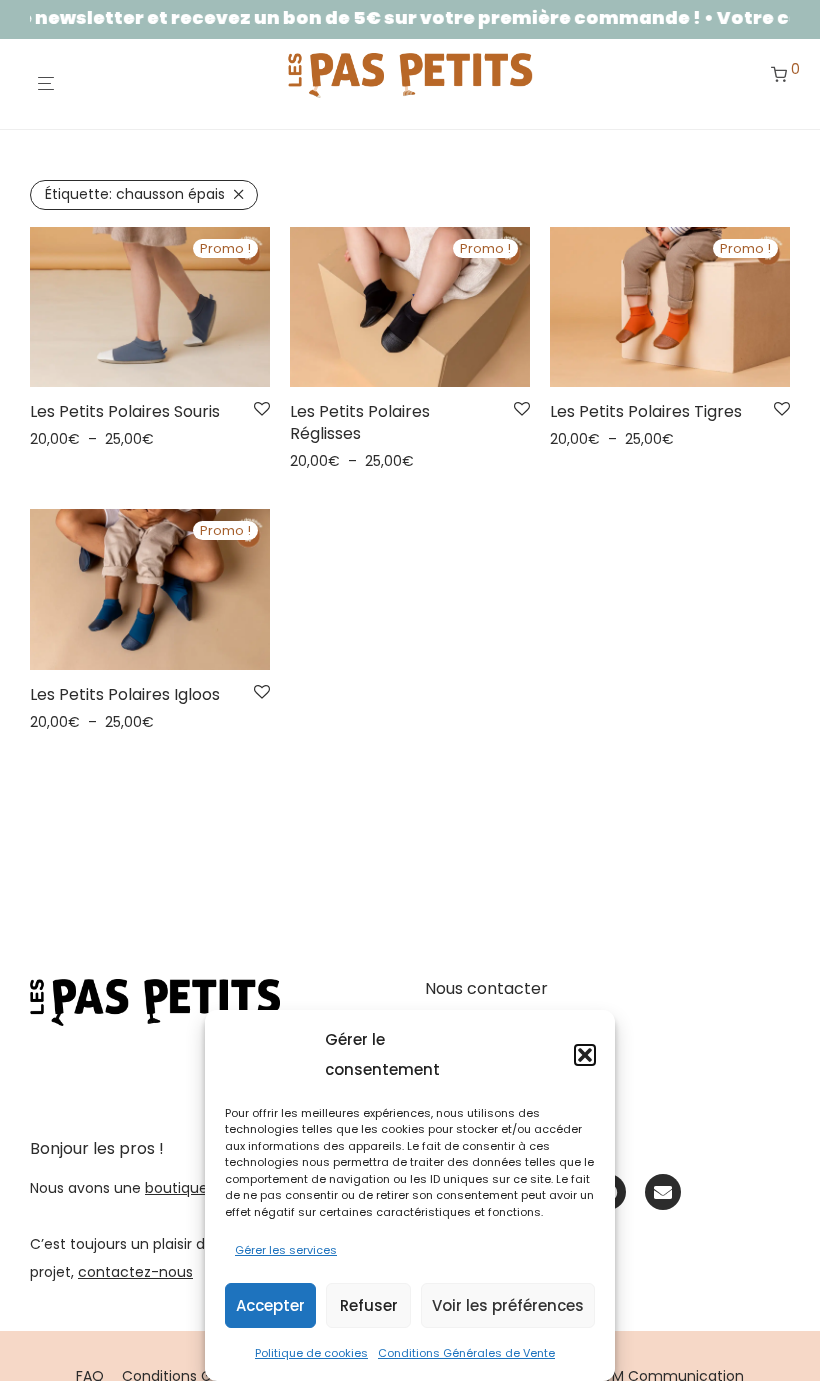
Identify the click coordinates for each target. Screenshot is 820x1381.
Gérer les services (286, 1250)
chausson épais (135, 194)
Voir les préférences (508, 1305)
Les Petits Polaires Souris (125, 411)
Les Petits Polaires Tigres (646, 411)
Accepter (270, 1305)
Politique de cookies (311, 1353)
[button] (585, 1055)
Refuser (369, 1305)
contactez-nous (135, 1272)
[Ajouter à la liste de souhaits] (262, 410)
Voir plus (53, 439)
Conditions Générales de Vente (466, 1353)
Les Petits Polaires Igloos (125, 694)
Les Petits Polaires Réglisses (360, 422)
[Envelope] (663, 1192)
